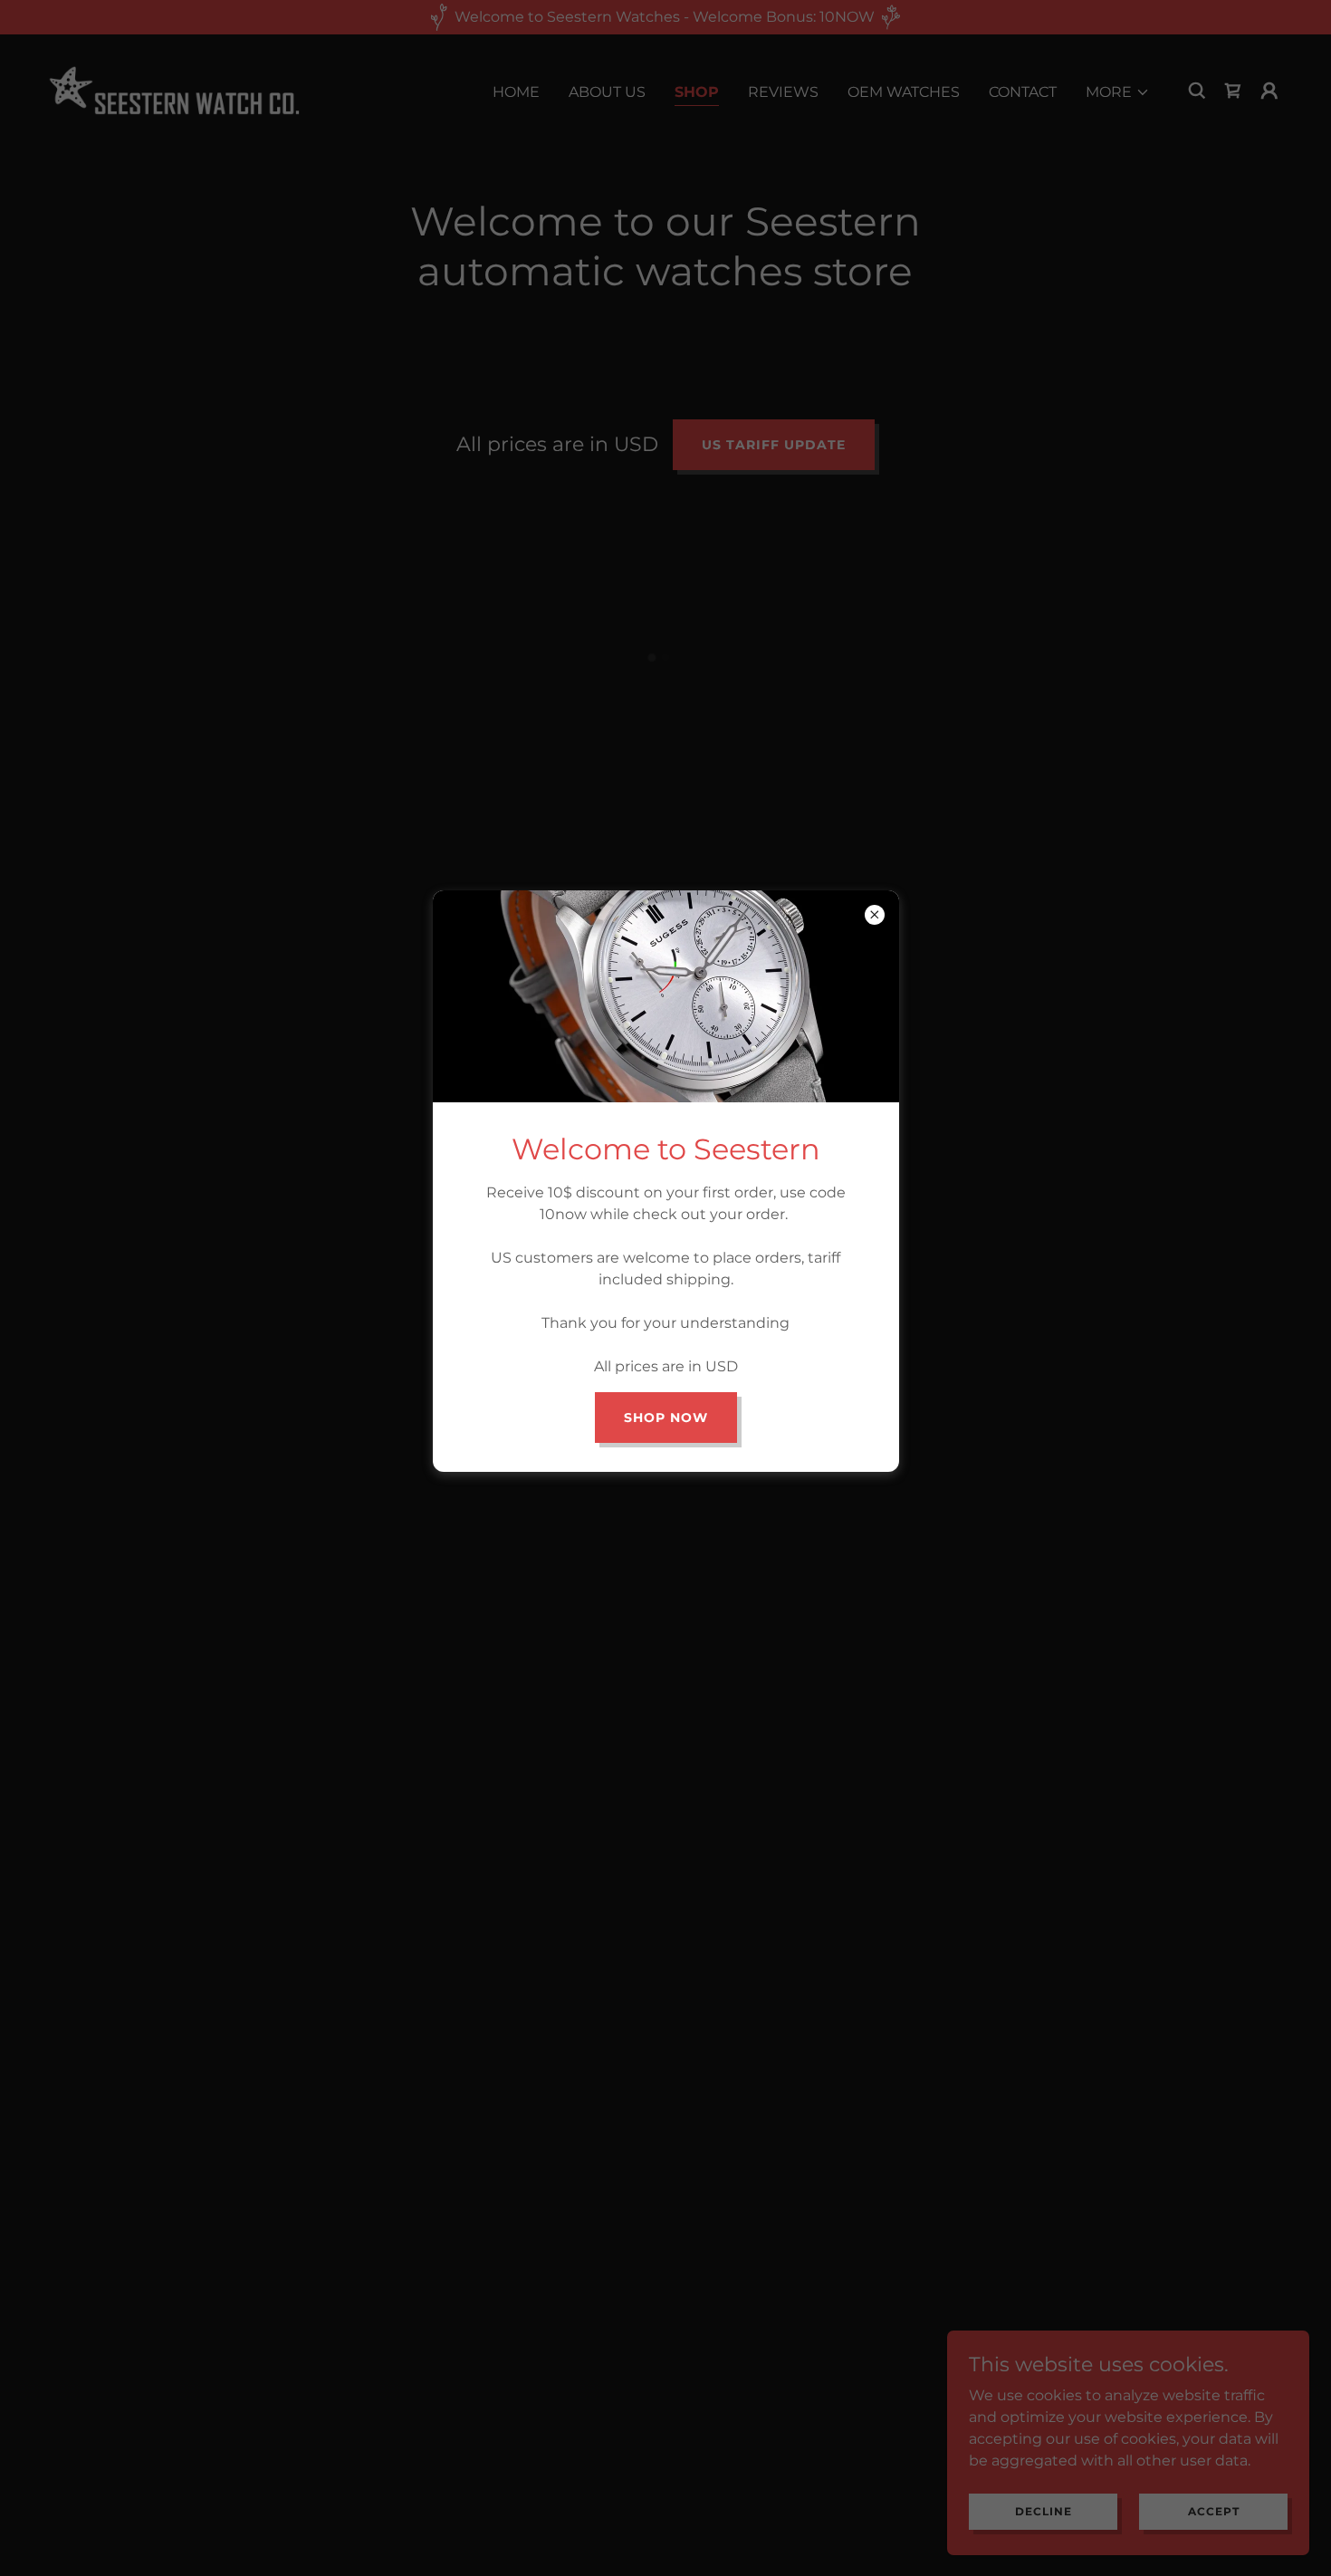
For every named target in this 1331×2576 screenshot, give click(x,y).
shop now (666, 1418)
